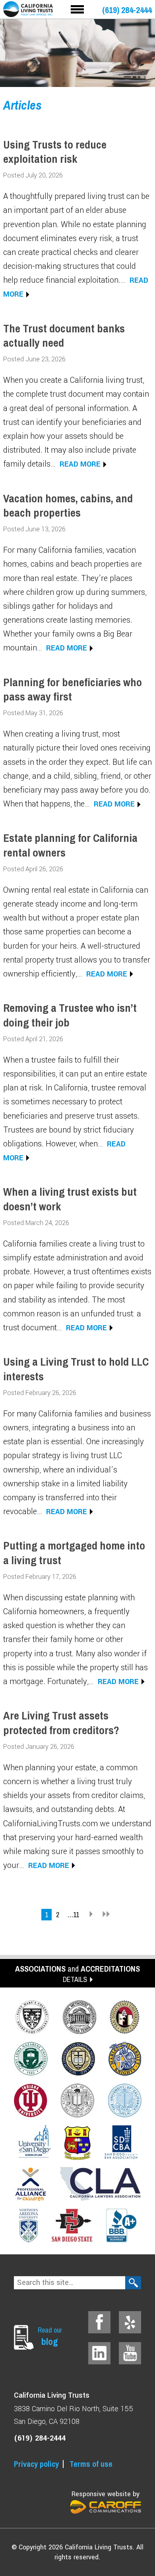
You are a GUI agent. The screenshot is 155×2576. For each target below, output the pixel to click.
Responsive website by (106, 2494)
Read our (50, 2336)
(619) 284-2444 (127, 10)
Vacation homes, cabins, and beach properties (68, 506)
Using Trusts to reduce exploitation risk (55, 152)
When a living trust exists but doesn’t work (70, 1199)
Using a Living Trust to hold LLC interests (76, 1369)
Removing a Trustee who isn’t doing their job (70, 1015)
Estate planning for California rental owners (70, 845)
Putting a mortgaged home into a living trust (74, 1553)
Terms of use (91, 2464)
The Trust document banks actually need (64, 336)
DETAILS (75, 1979)
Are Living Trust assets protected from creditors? (61, 1723)
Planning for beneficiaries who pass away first (73, 689)
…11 (73, 1915)
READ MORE (80, 464)
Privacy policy (36, 2464)
